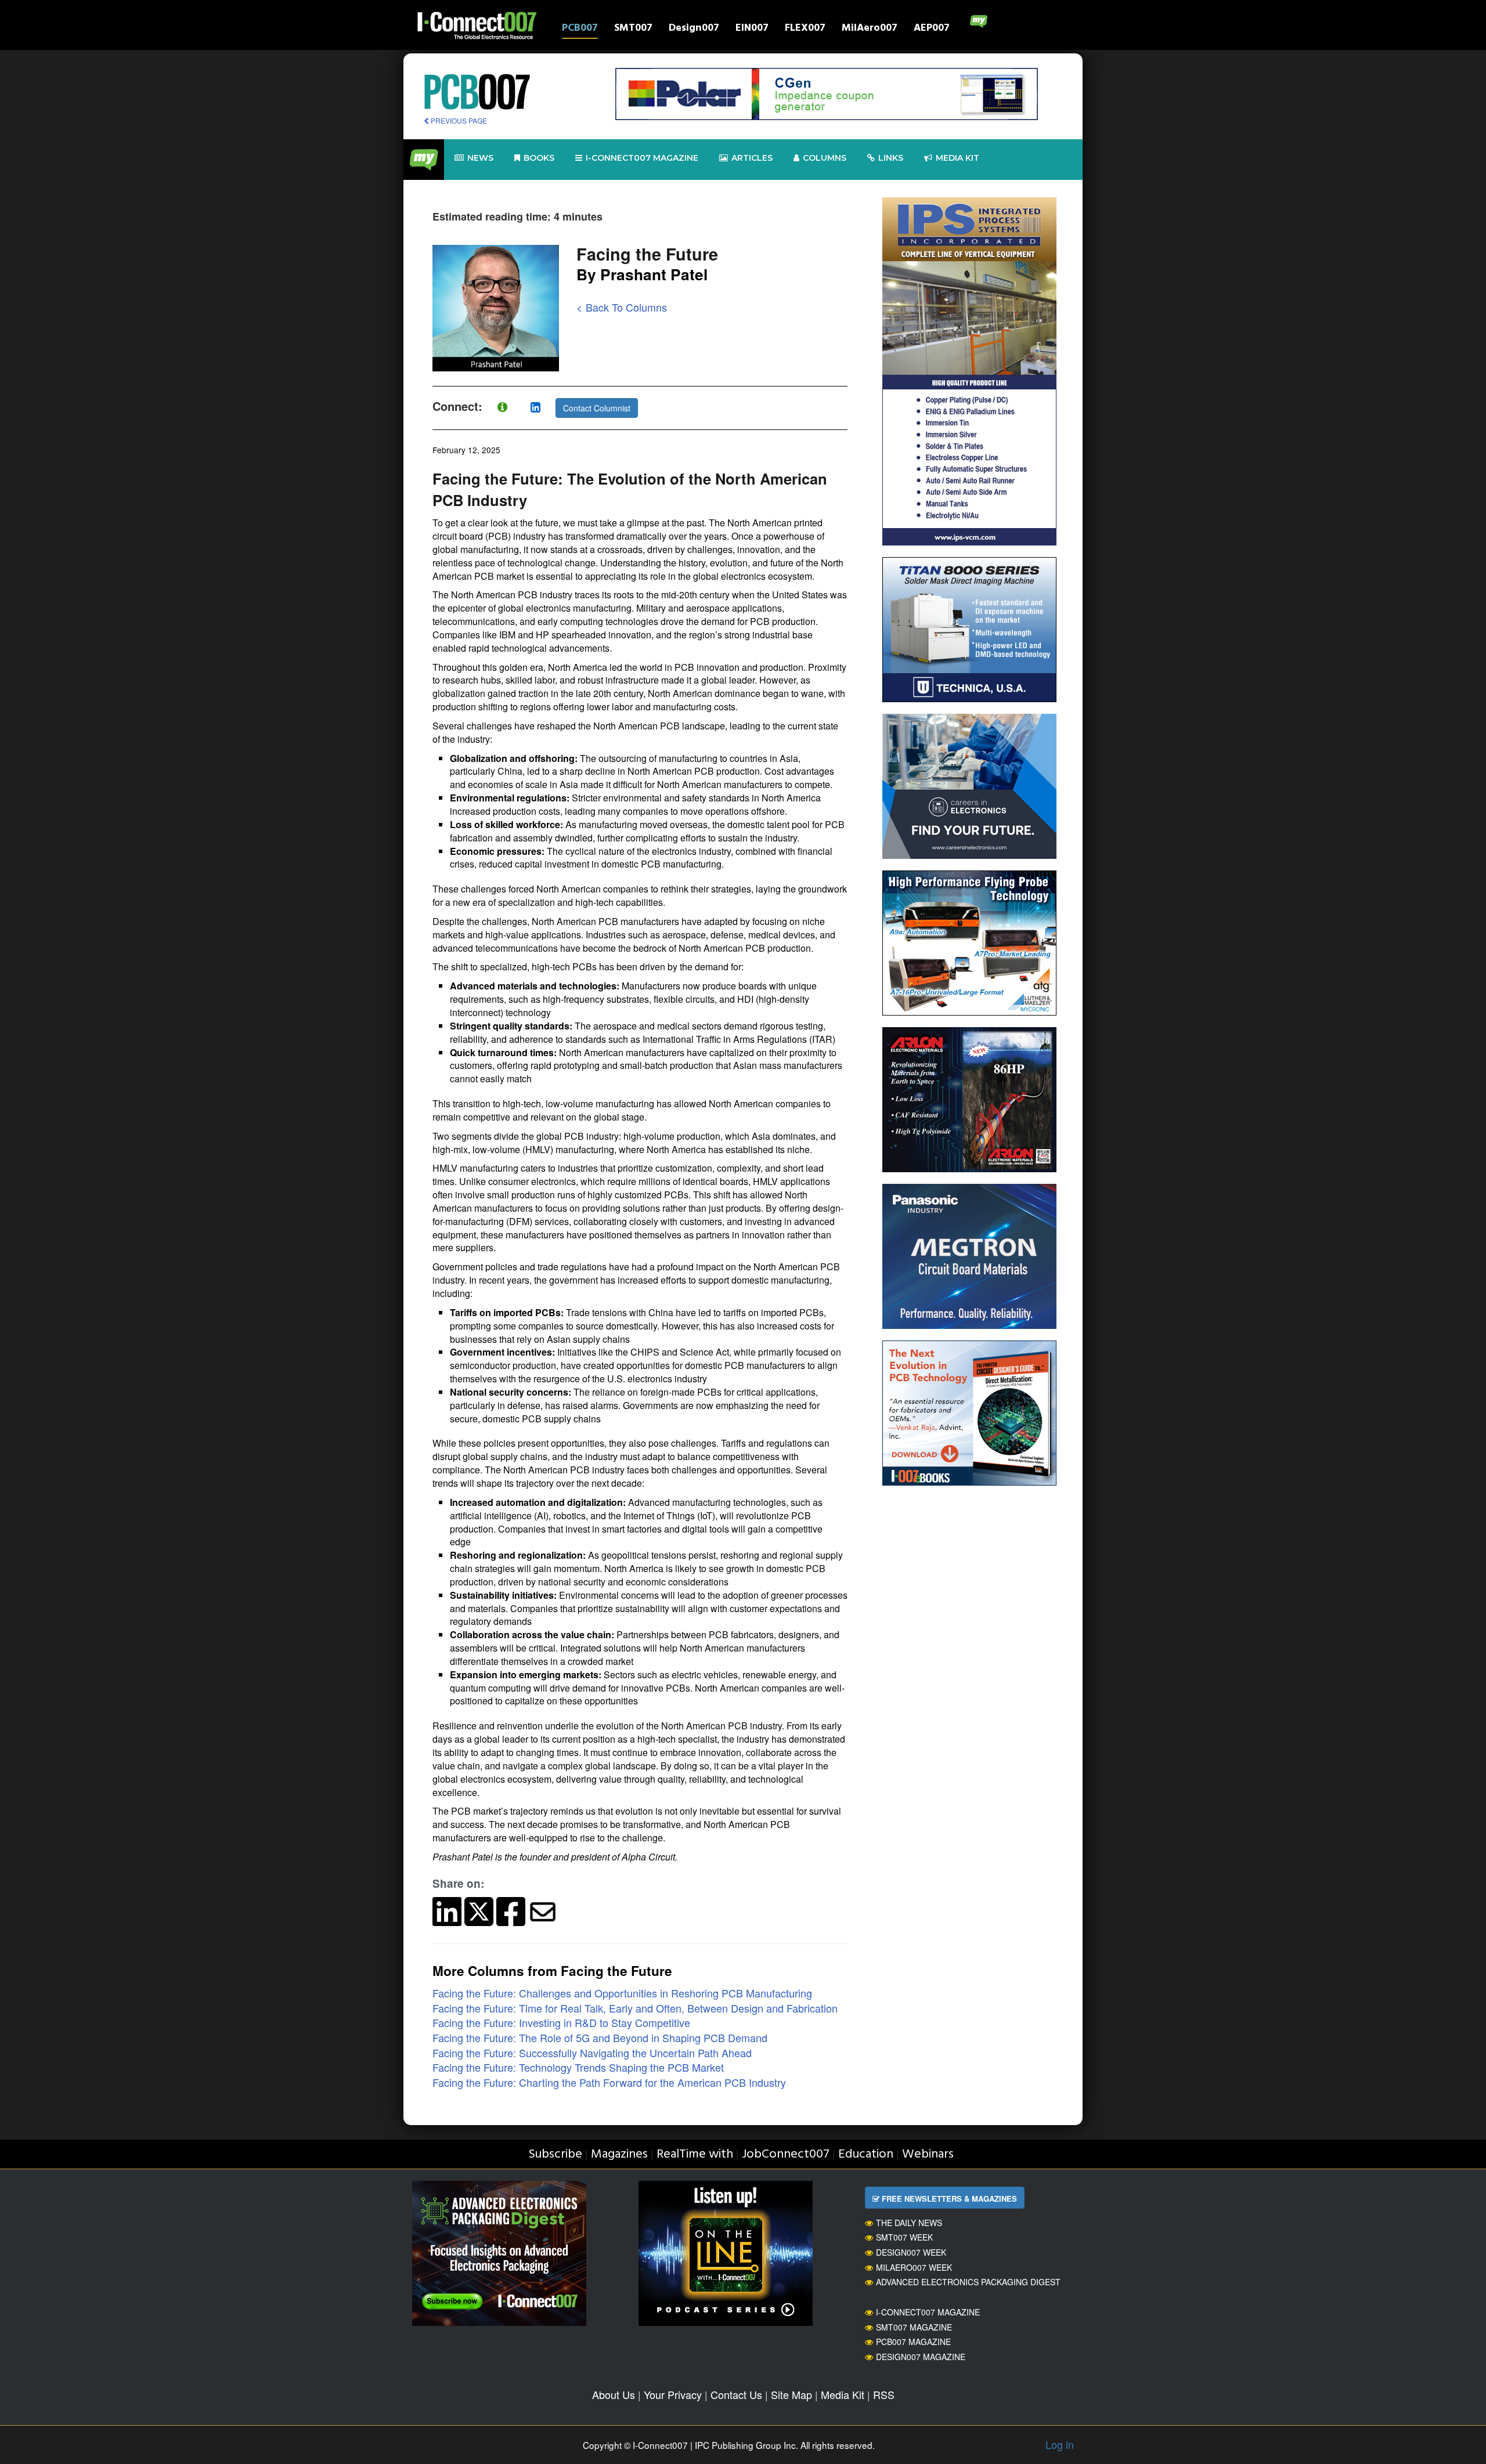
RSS (884, 2394)
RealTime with (695, 2154)
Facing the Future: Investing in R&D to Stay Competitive (561, 2022)
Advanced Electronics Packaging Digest (968, 2282)
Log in (1060, 2444)
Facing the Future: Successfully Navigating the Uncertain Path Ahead (592, 2053)
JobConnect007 (786, 2154)
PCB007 (580, 29)
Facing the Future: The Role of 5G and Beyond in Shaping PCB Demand (600, 2037)
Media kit (957, 158)
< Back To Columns (622, 307)
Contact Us (736, 2394)
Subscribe (555, 2154)
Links (891, 158)
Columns (825, 158)
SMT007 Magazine (914, 2327)
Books (539, 158)
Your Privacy (673, 2394)
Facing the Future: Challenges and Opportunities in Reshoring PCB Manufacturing (622, 1993)
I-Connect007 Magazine (642, 158)
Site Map (791, 2394)
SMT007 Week (904, 2237)
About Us (614, 2394)
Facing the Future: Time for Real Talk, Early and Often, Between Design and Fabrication (635, 2008)
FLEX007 (805, 29)
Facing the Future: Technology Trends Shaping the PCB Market (578, 2067)
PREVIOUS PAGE (458, 120)
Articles (752, 158)
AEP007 (932, 29)
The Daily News (909, 2223)
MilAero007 (870, 29)
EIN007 (752, 29)
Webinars (928, 2154)
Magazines (619, 2154)
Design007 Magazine (921, 2357)
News (480, 158)
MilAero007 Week (914, 2267)
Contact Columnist (597, 408)
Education (866, 2154)
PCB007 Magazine (913, 2342)
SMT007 (633, 29)
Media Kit (843, 2394)
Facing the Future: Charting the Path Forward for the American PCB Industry (609, 2082)
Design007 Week (911, 2252)
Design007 (694, 29)
